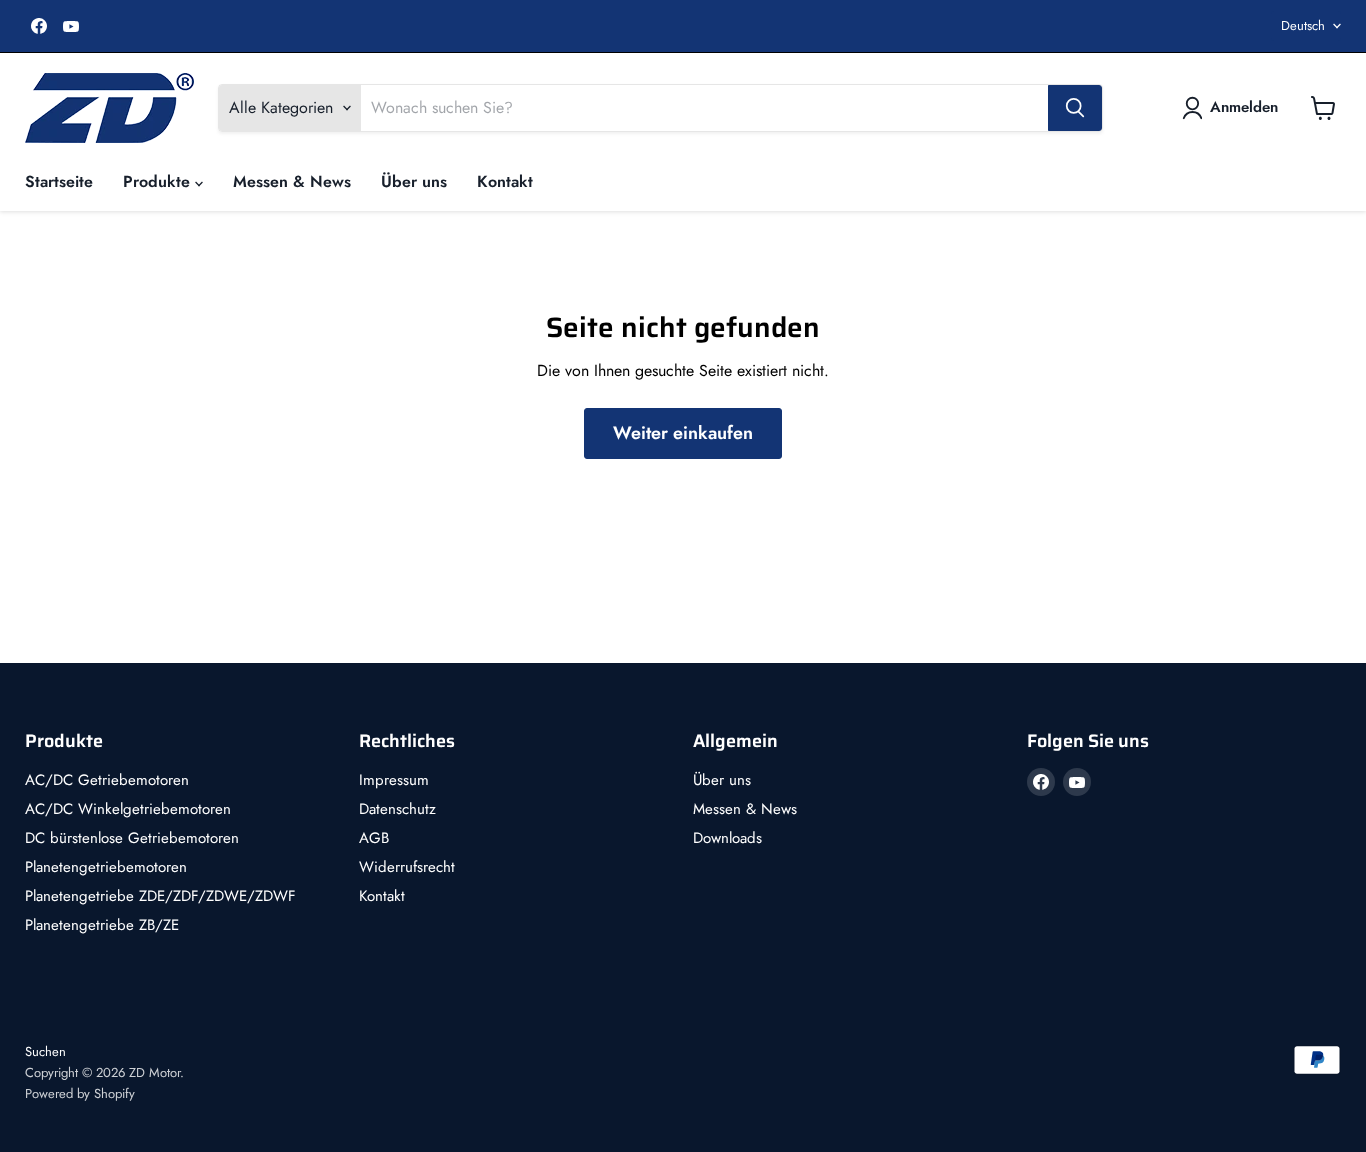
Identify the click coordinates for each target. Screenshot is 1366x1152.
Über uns (414, 181)
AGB (374, 838)
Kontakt (505, 181)
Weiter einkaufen (683, 433)
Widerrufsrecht (407, 867)
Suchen (45, 1051)
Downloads (727, 838)
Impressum (394, 780)
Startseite (59, 181)
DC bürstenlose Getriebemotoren (132, 838)
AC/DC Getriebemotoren (107, 780)
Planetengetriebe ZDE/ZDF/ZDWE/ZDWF (160, 896)
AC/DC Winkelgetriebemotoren (128, 809)
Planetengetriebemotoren (106, 867)
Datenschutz (397, 809)
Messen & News (292, 181)
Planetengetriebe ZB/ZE (102, 925)
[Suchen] (1075, 108)
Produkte (159, 181)
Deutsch (1303, 25)
